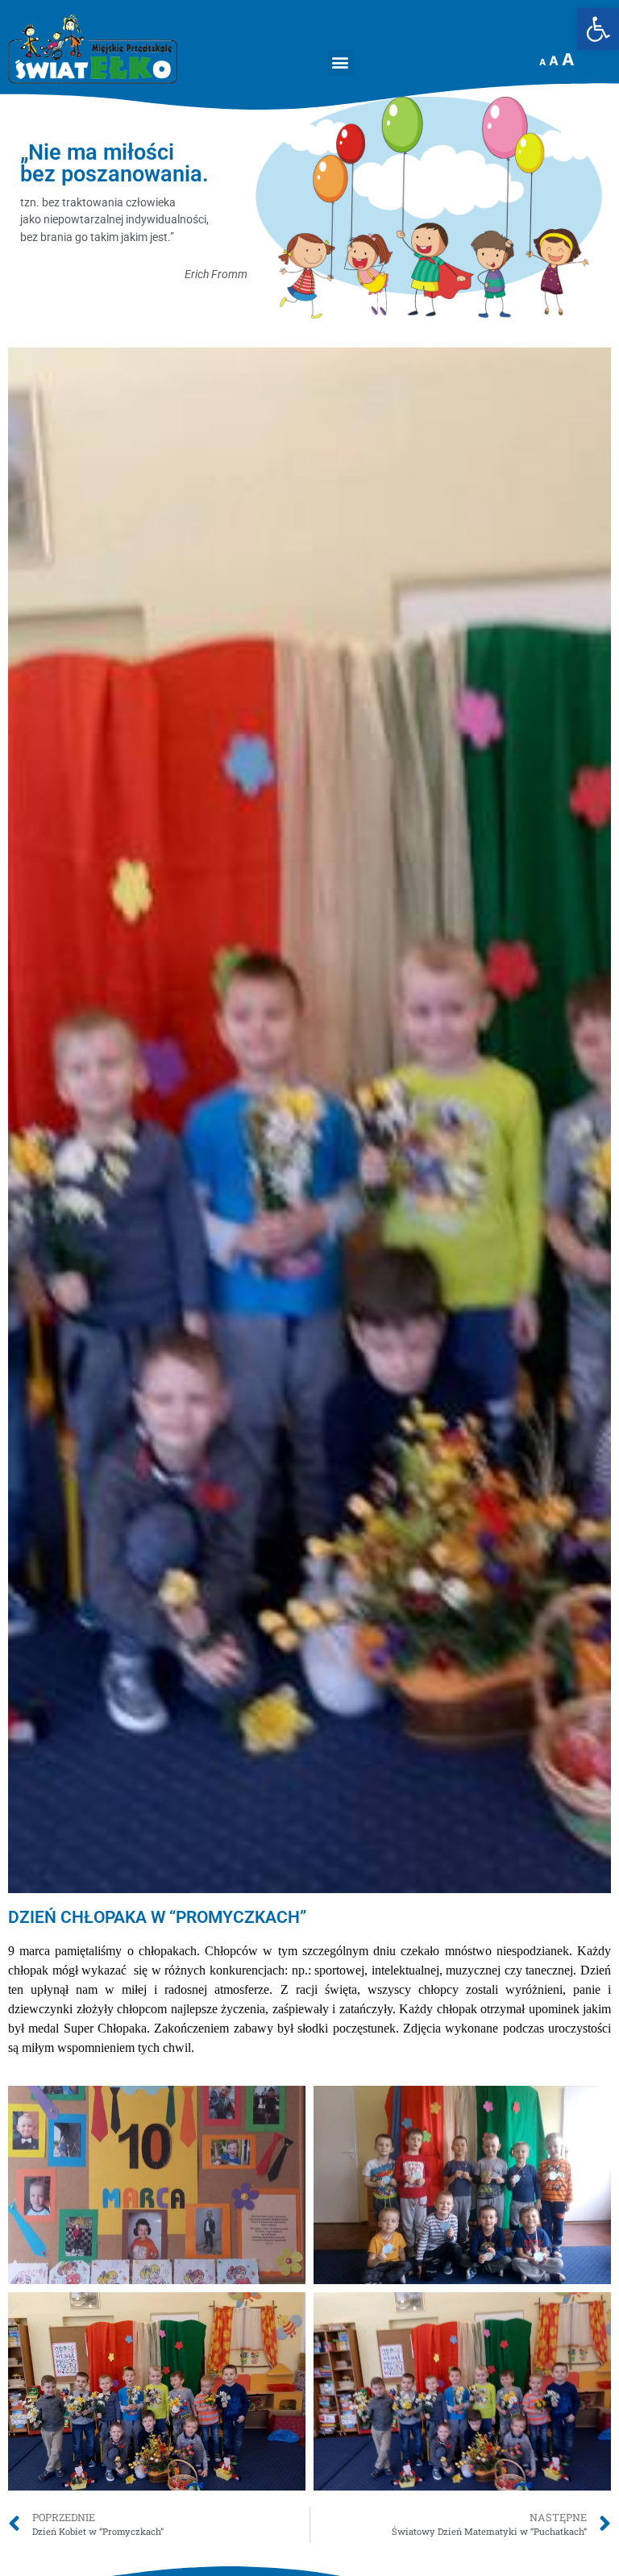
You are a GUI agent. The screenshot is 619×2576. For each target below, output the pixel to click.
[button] (341, 62)
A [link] (542, 62)
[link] (598, 29)
